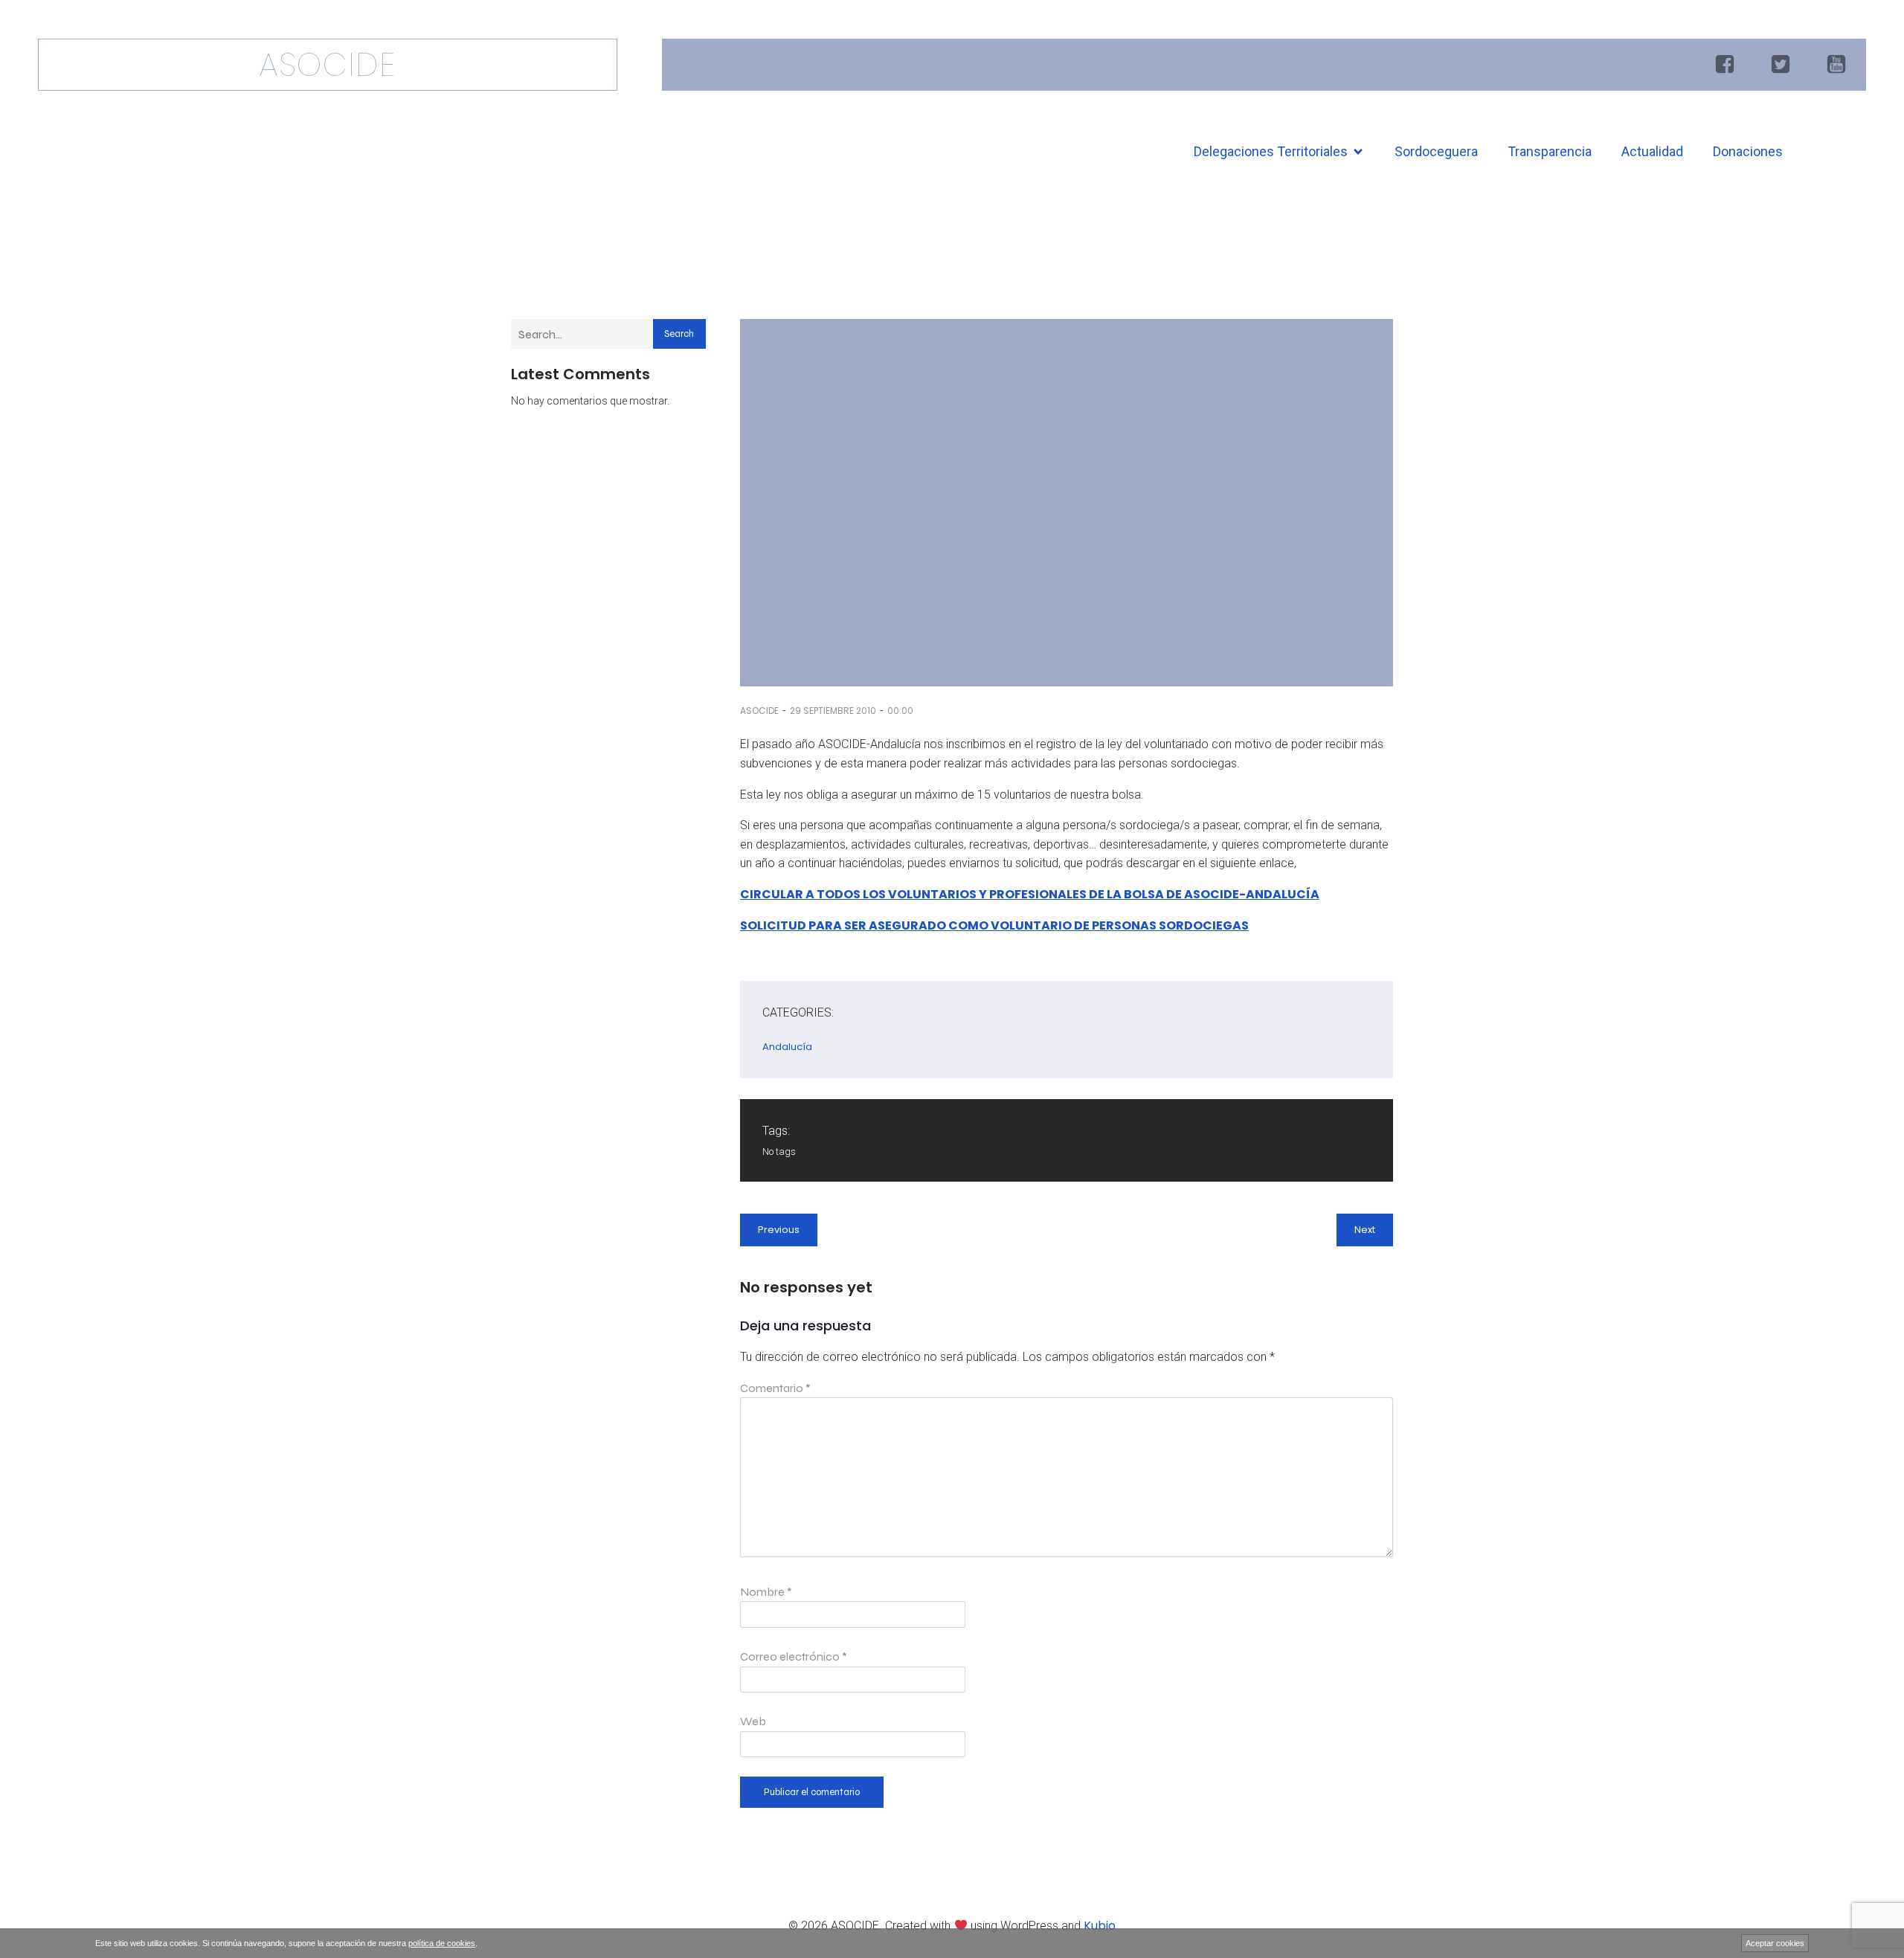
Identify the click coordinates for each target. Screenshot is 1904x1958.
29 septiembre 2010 (833, 711)
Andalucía (787, 1047)
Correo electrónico (794, 1656)
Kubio (1100, 1926)
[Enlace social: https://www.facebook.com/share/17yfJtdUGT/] (1727, 65)
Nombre (766, 1592)
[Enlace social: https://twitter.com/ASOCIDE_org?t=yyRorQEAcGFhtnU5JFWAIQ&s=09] (1782, 65)
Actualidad (1652, 151)
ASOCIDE (759, 711)
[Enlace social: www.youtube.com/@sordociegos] (1838, 65)
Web (753, 1721)
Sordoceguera (1436, 151)
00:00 (900, 711)
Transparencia (1550, 151)
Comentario (775, 1388)
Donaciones (1748, 151)
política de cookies (442, 1943)
